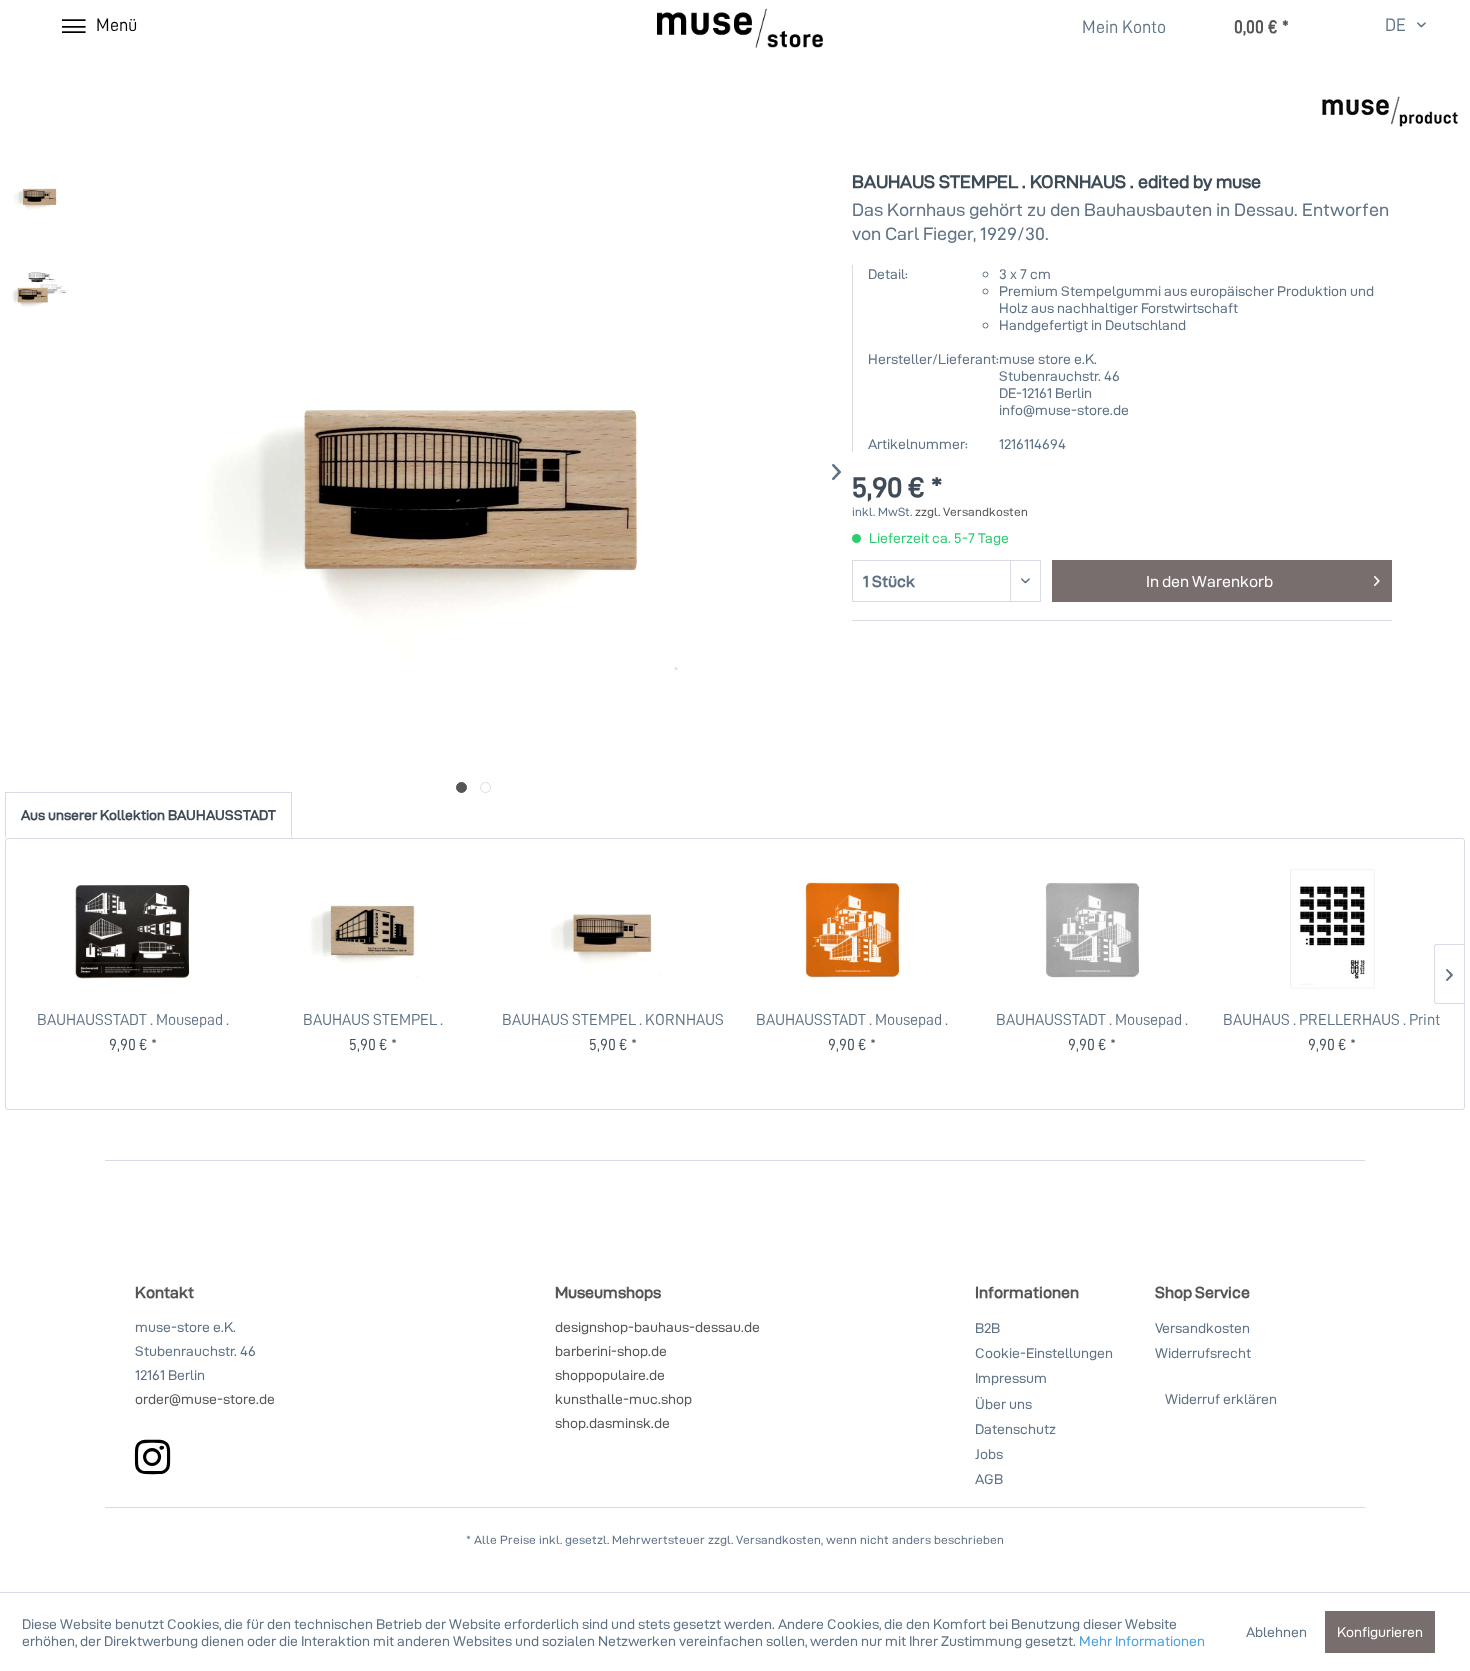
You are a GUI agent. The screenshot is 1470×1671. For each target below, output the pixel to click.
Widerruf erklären (1221, 1398)
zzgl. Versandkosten (971, 511)
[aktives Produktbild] (461, 787)
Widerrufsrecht (1203, 1352)
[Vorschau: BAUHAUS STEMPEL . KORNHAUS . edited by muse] (40, 195)
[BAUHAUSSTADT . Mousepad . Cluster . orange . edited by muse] (852, 929)
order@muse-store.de (205, 1398)
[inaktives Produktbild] (485, 787)
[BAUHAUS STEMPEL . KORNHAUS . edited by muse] (612, 929)
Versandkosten (1202, 1327)
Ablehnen (1276, 1631)
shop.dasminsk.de (612, 1422)
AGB (989, 1478)
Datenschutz (1015, 1428)
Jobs (989, 1453)
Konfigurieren (1380, 1631)
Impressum (1011, 1377)
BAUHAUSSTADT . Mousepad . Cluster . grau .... (1092, 1019)
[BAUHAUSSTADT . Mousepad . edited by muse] (133, 929)
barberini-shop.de (611, 1350)
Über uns (1003, 1403)
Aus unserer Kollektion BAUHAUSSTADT (148, 814)
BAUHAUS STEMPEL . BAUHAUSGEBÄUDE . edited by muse (373, 1019)
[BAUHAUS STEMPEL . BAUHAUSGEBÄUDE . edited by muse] (373, 929)
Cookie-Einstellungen (1044, 1352)
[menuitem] (1112, 26)
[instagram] (152, 1456)
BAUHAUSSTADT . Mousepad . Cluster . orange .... (852, 1019)
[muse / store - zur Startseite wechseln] (740, 28)
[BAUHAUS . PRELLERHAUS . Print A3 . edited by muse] (1331, 929)
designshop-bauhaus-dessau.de (657, 1326)
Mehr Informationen (1142, 1640)
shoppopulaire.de (610, 1374)
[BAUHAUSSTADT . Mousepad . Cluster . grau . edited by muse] (1092, 929)
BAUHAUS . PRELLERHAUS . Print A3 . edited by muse (1331, 1019)
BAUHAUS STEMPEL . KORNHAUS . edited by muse (613, 1019)
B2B (987, 1327)
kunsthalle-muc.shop (623, 1398)
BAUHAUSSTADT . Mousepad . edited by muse (133, 1019)
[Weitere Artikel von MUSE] (1390, 125)
